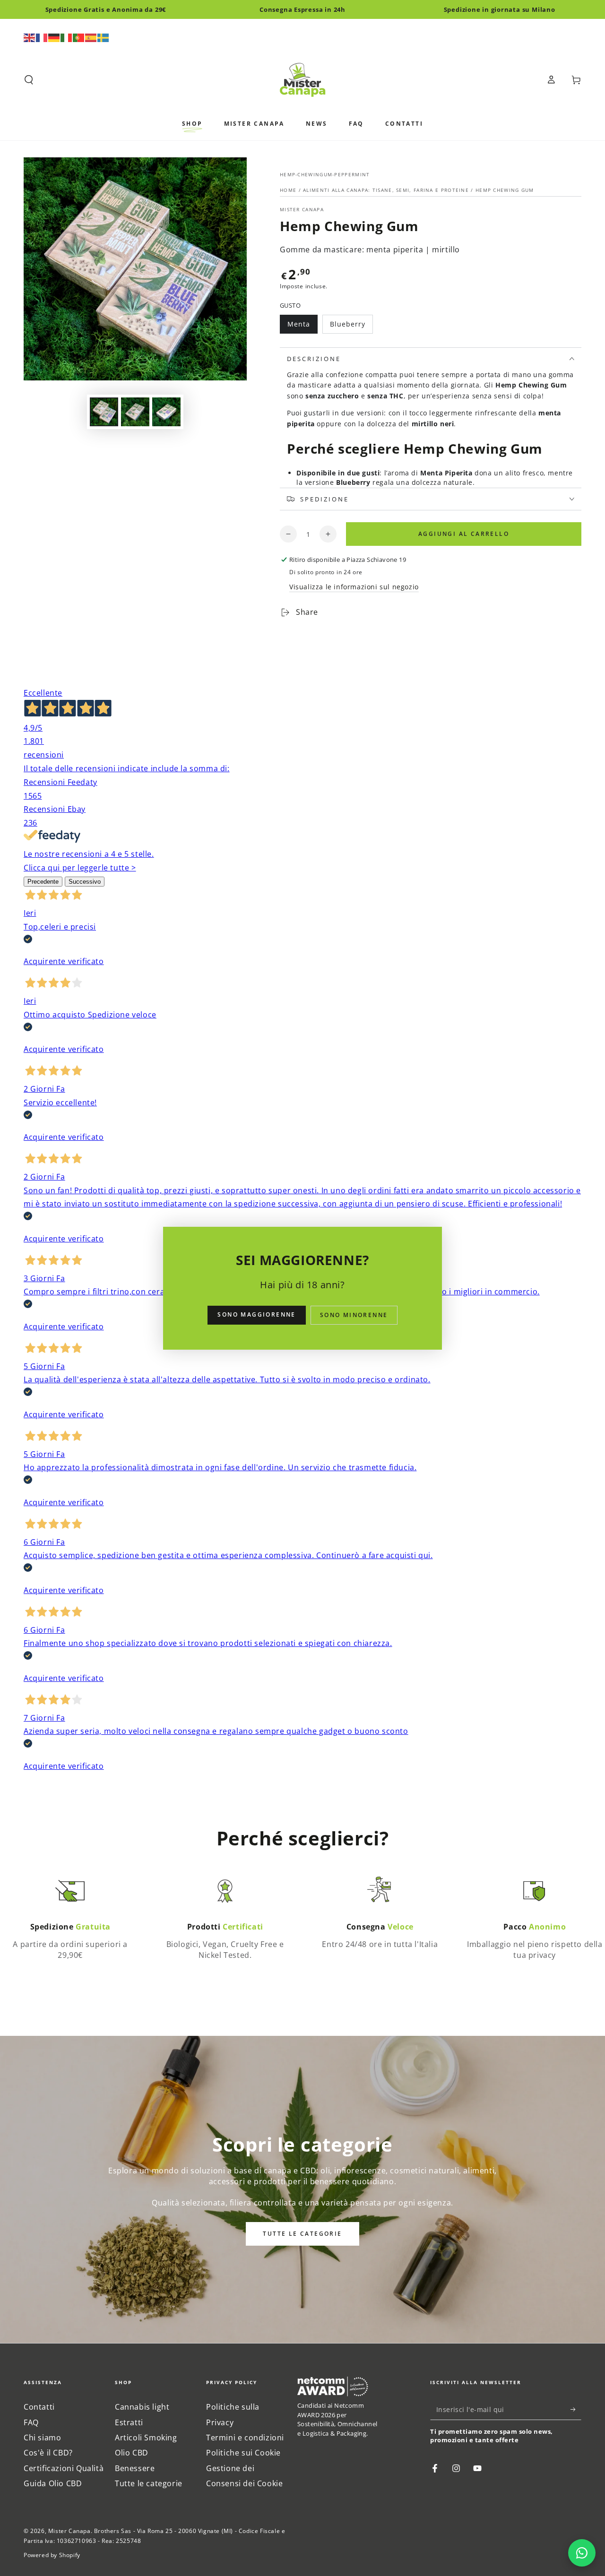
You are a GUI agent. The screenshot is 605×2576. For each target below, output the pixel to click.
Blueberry (350, 327)
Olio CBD (132, 2453)
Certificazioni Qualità (64, 2468)
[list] (302, 1920)
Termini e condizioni (245, 2438)
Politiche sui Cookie (243, 2453)
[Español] (91, 37)
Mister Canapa (302, 209)
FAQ (31, 2422)
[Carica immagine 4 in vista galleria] (135, 412)
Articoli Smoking (146, 2438)
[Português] (79, 37)
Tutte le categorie (302, 2234)
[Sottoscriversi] (576, 2409)
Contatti (39, 2407)
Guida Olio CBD (53, 2483)
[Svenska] (104, 37)
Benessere (135, 2468)
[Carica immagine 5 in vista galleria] (166, 412)
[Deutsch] (54, 37)
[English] (30, 37)
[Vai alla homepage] (302, 80)
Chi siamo (42, 2438)
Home (289, 190)
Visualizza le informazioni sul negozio (354, 587)
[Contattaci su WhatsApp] (582, 2553)
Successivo (85, 882)
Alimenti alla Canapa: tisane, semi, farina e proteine (386, 190)
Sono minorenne (354, 1315)
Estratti (129, 2422)
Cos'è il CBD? (48, 2453)
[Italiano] (67, 37)
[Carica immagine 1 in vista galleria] (104, 412)
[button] (29, 80)
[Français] (42, 37)
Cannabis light (142, 2407)
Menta (302, 327)
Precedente (43, 882)
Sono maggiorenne (256, 1314)
